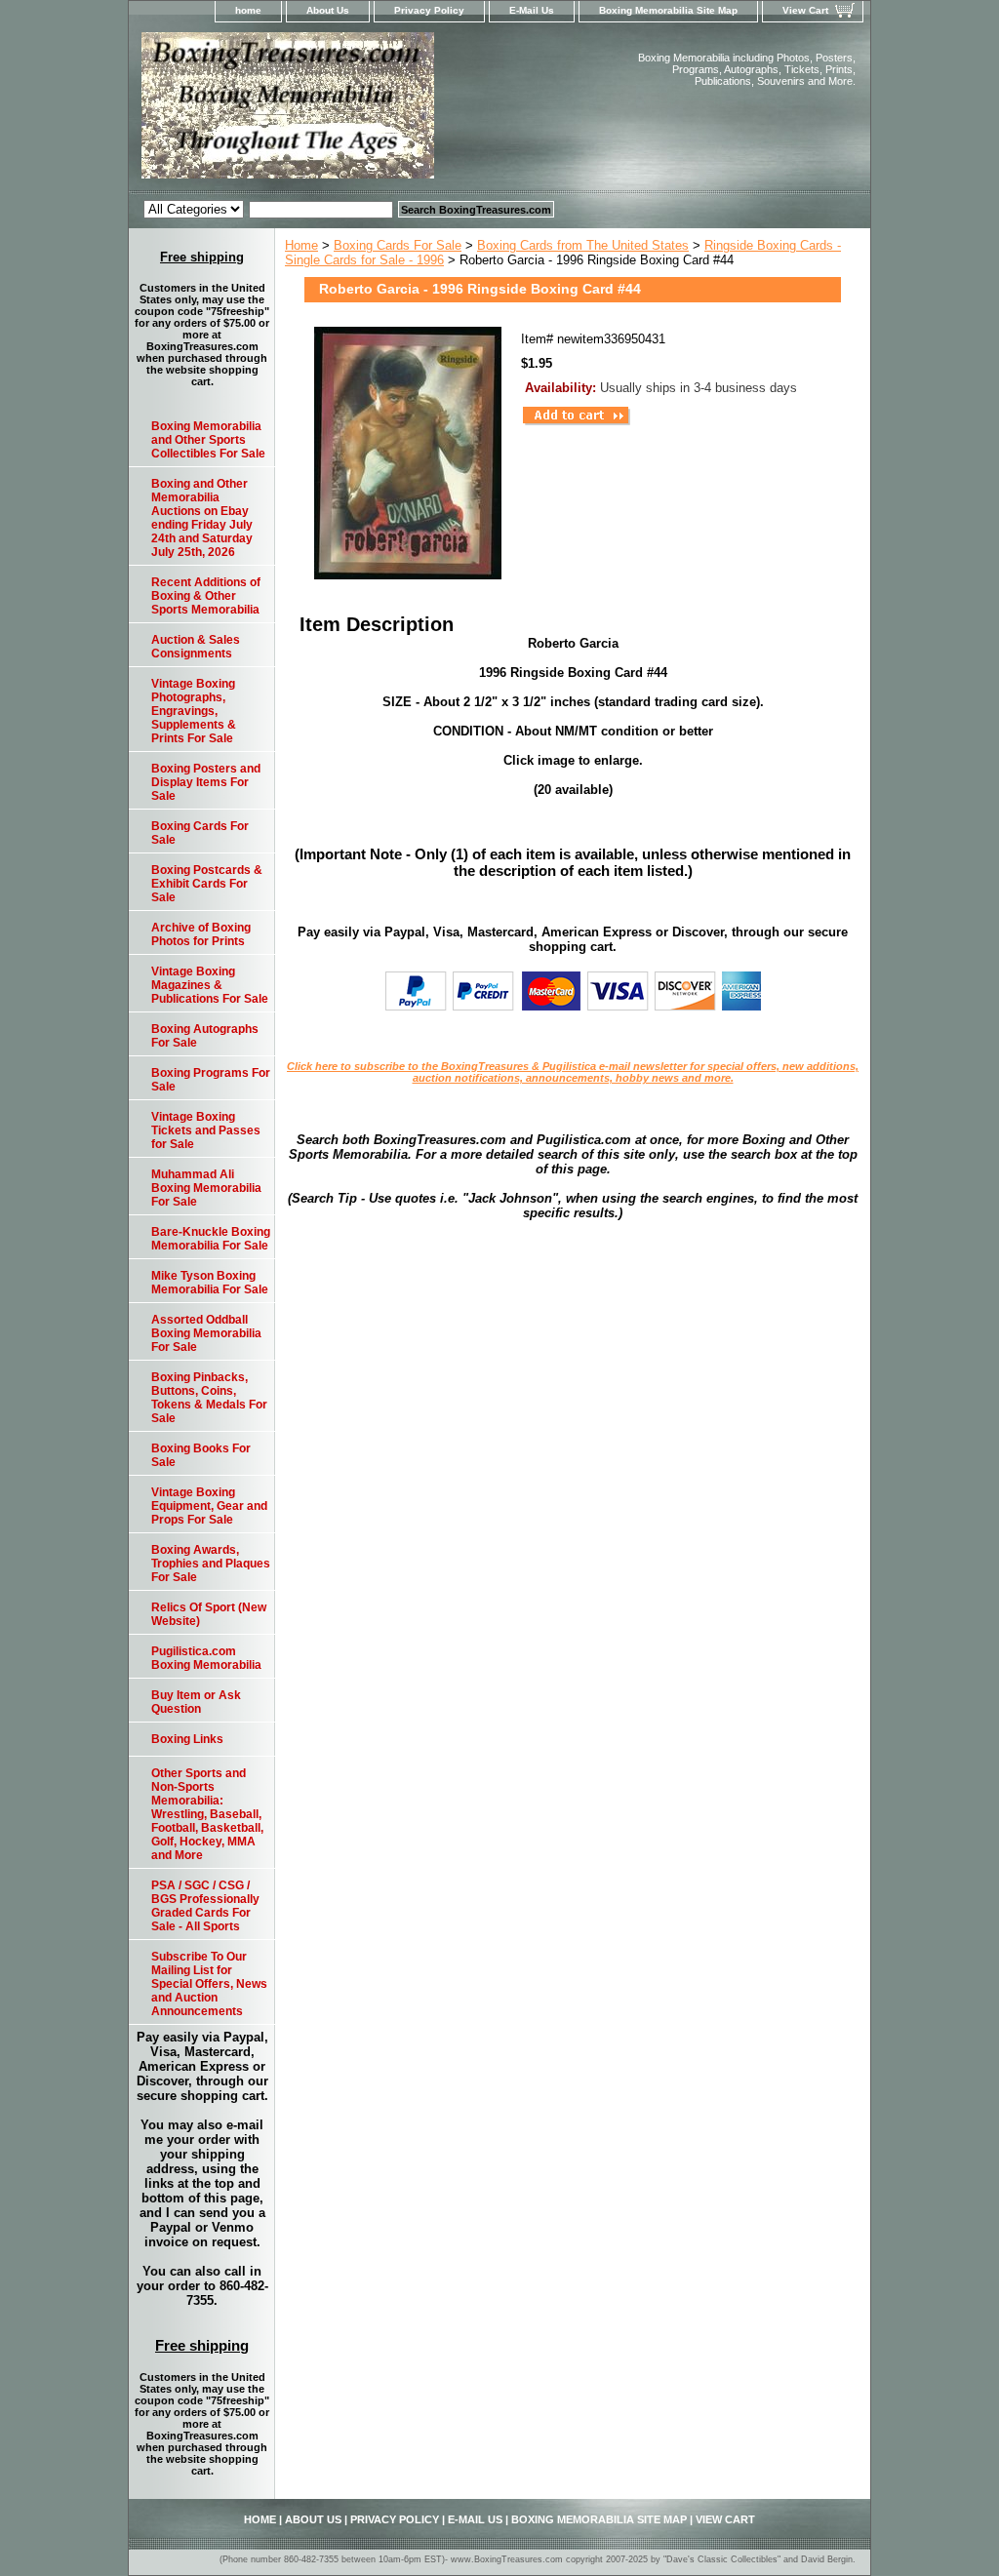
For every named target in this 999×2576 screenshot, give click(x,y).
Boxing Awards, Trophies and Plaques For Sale (211, 1564)
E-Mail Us (532, 10)
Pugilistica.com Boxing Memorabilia (206, 1658)
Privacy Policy (429, 10)
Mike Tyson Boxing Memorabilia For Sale (210, 1283)
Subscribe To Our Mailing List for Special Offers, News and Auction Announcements (209, 1984)
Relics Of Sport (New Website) (209, 1614)
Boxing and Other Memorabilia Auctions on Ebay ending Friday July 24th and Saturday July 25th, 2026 (202, 518)
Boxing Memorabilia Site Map (668, 10)
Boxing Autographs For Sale (205, 1036)
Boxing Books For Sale (201, 1455)
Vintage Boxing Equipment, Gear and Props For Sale (209, 1506)
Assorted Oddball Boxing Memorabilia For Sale (206, 1333)
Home (301, 245)
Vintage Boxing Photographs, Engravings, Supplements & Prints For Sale (194, 711)
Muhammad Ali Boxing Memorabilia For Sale (206, 1188)
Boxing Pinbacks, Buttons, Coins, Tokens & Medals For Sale (209, 1398)
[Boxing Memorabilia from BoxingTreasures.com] (373, 111)
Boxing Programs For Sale (211, 1080)
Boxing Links (187, 1739)
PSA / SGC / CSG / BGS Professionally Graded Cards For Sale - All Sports (205, 1906)
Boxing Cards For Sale (398, 245)
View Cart (805, 10)
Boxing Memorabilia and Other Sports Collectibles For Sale (208, 440)
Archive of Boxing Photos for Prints (201, 934)
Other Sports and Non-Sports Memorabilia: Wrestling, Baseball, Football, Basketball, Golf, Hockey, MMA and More (207, 1814)
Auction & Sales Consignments (196, 647)
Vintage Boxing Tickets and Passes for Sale (206, 1130)
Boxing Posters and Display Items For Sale (206, 782)
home (248, 10)
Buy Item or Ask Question (196, 1702)
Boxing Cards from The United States (583, 245)
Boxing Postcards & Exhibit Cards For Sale (207, 884)
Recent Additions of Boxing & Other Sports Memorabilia (206, 596)
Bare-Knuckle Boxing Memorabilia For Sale (211, 1239)
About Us (328, 10)
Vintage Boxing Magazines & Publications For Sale (210, 985)
